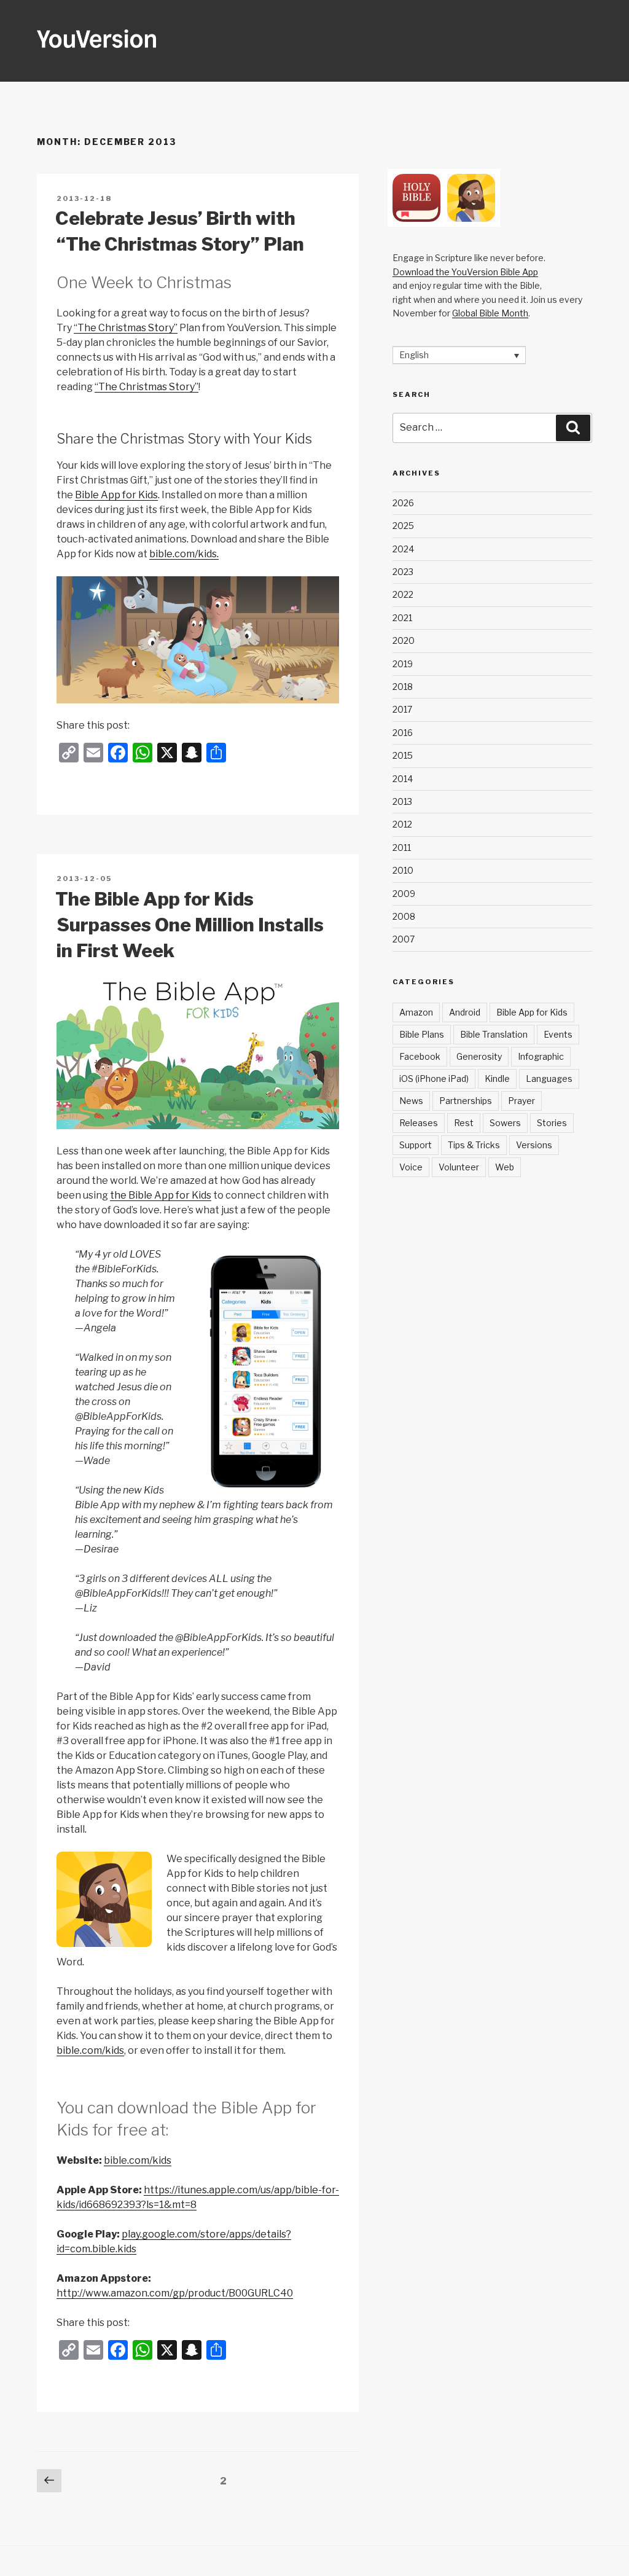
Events (558, 1034)
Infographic (541, 1056)
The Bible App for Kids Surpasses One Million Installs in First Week (189, 925)
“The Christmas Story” (126, 328)
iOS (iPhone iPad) (434, 1079)
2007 (404, 939)
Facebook (420, 1056)
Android (465, 1012)
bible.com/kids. (184, 554)
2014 (403, 779)
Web (505, 1167)
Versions (534, 1145)
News (411, 1101)
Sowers (505, 1123)
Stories (552, 1123)
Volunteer (459, 1167)
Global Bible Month (490, 313)
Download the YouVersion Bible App (465, 272)
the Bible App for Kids (161, 1195)
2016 (403, 733)
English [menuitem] (414, 355)
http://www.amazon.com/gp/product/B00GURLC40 (175, 2293)
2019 (403, 664)
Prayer (522, 1101)
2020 (404, 640)
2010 (403, 870)
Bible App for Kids (116, 495)
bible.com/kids (90, 2050)
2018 (403, 687)
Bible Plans (422, 1034)
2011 (402, 848)
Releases (419, 1123)
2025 (403, 526)
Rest (464, 1123)
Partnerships (466, 1101)
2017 (402, 709)
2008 (404, 916)
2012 (402, 824)
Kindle (497, 1079)
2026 (403, 503)
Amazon (416, 1012)
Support (416, 1145)
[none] (459, 355)
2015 (403, 755)
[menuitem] (459, 355)
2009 (404, 894)
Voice (411, 1167)
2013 (402, 801)
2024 (403, 549)
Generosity (479, 1056)
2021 (402, 618)
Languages (549, 1079)
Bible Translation (494, 1034)
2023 (403, 572)
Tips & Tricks (474, 1145)
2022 (403, 594)
